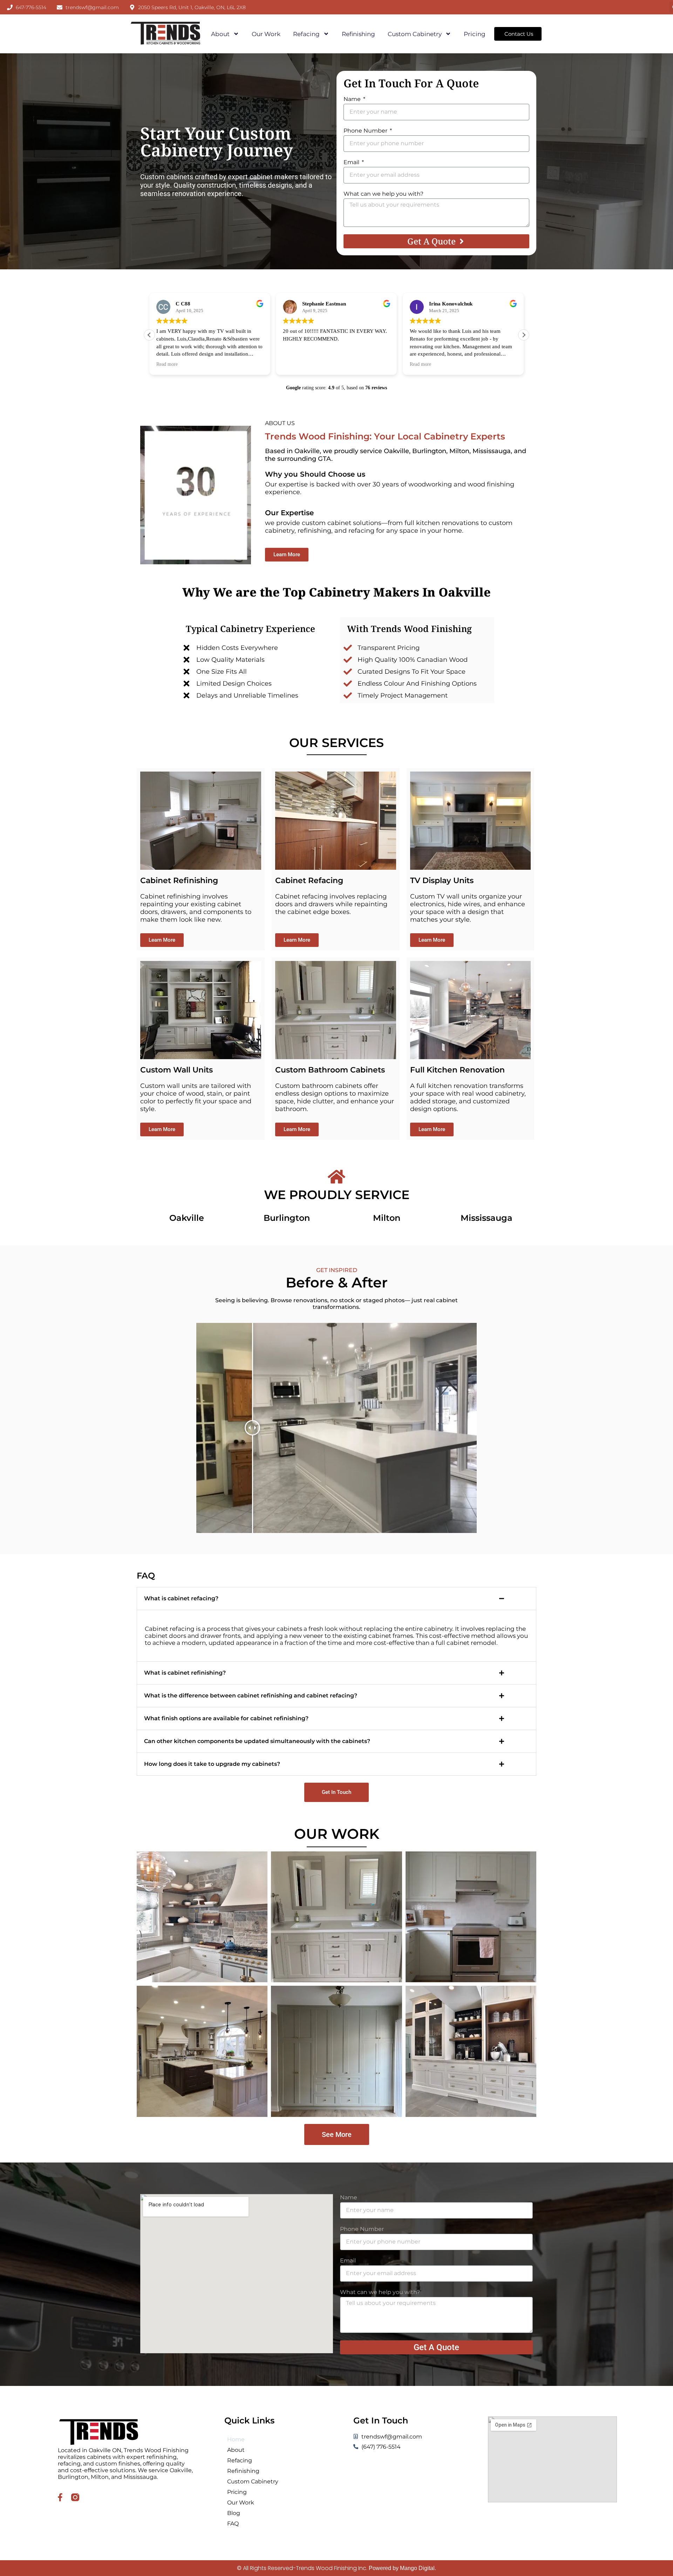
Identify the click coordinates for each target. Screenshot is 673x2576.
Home (236, 2439)
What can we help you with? (383, 194)
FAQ (233, 2524)
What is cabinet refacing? (181, 1598)
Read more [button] (167, 364)
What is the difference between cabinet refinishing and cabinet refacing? (251, 1696)
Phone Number (366, 131)
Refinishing (358, 34)
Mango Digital (417, 2568)
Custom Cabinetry (415, 34)
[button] (524, 335)
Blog (234, 2513)
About (220, 34)
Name (353, 99)
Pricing (475, 34)
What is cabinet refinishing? (185, 1673)
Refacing (306, 34)
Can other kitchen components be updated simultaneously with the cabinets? (257, 1741)
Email (352, 162)
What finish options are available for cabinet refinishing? (226, 1718)
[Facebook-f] (60, 2497)
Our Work (266, 34)
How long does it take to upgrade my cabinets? (212, 1764)
